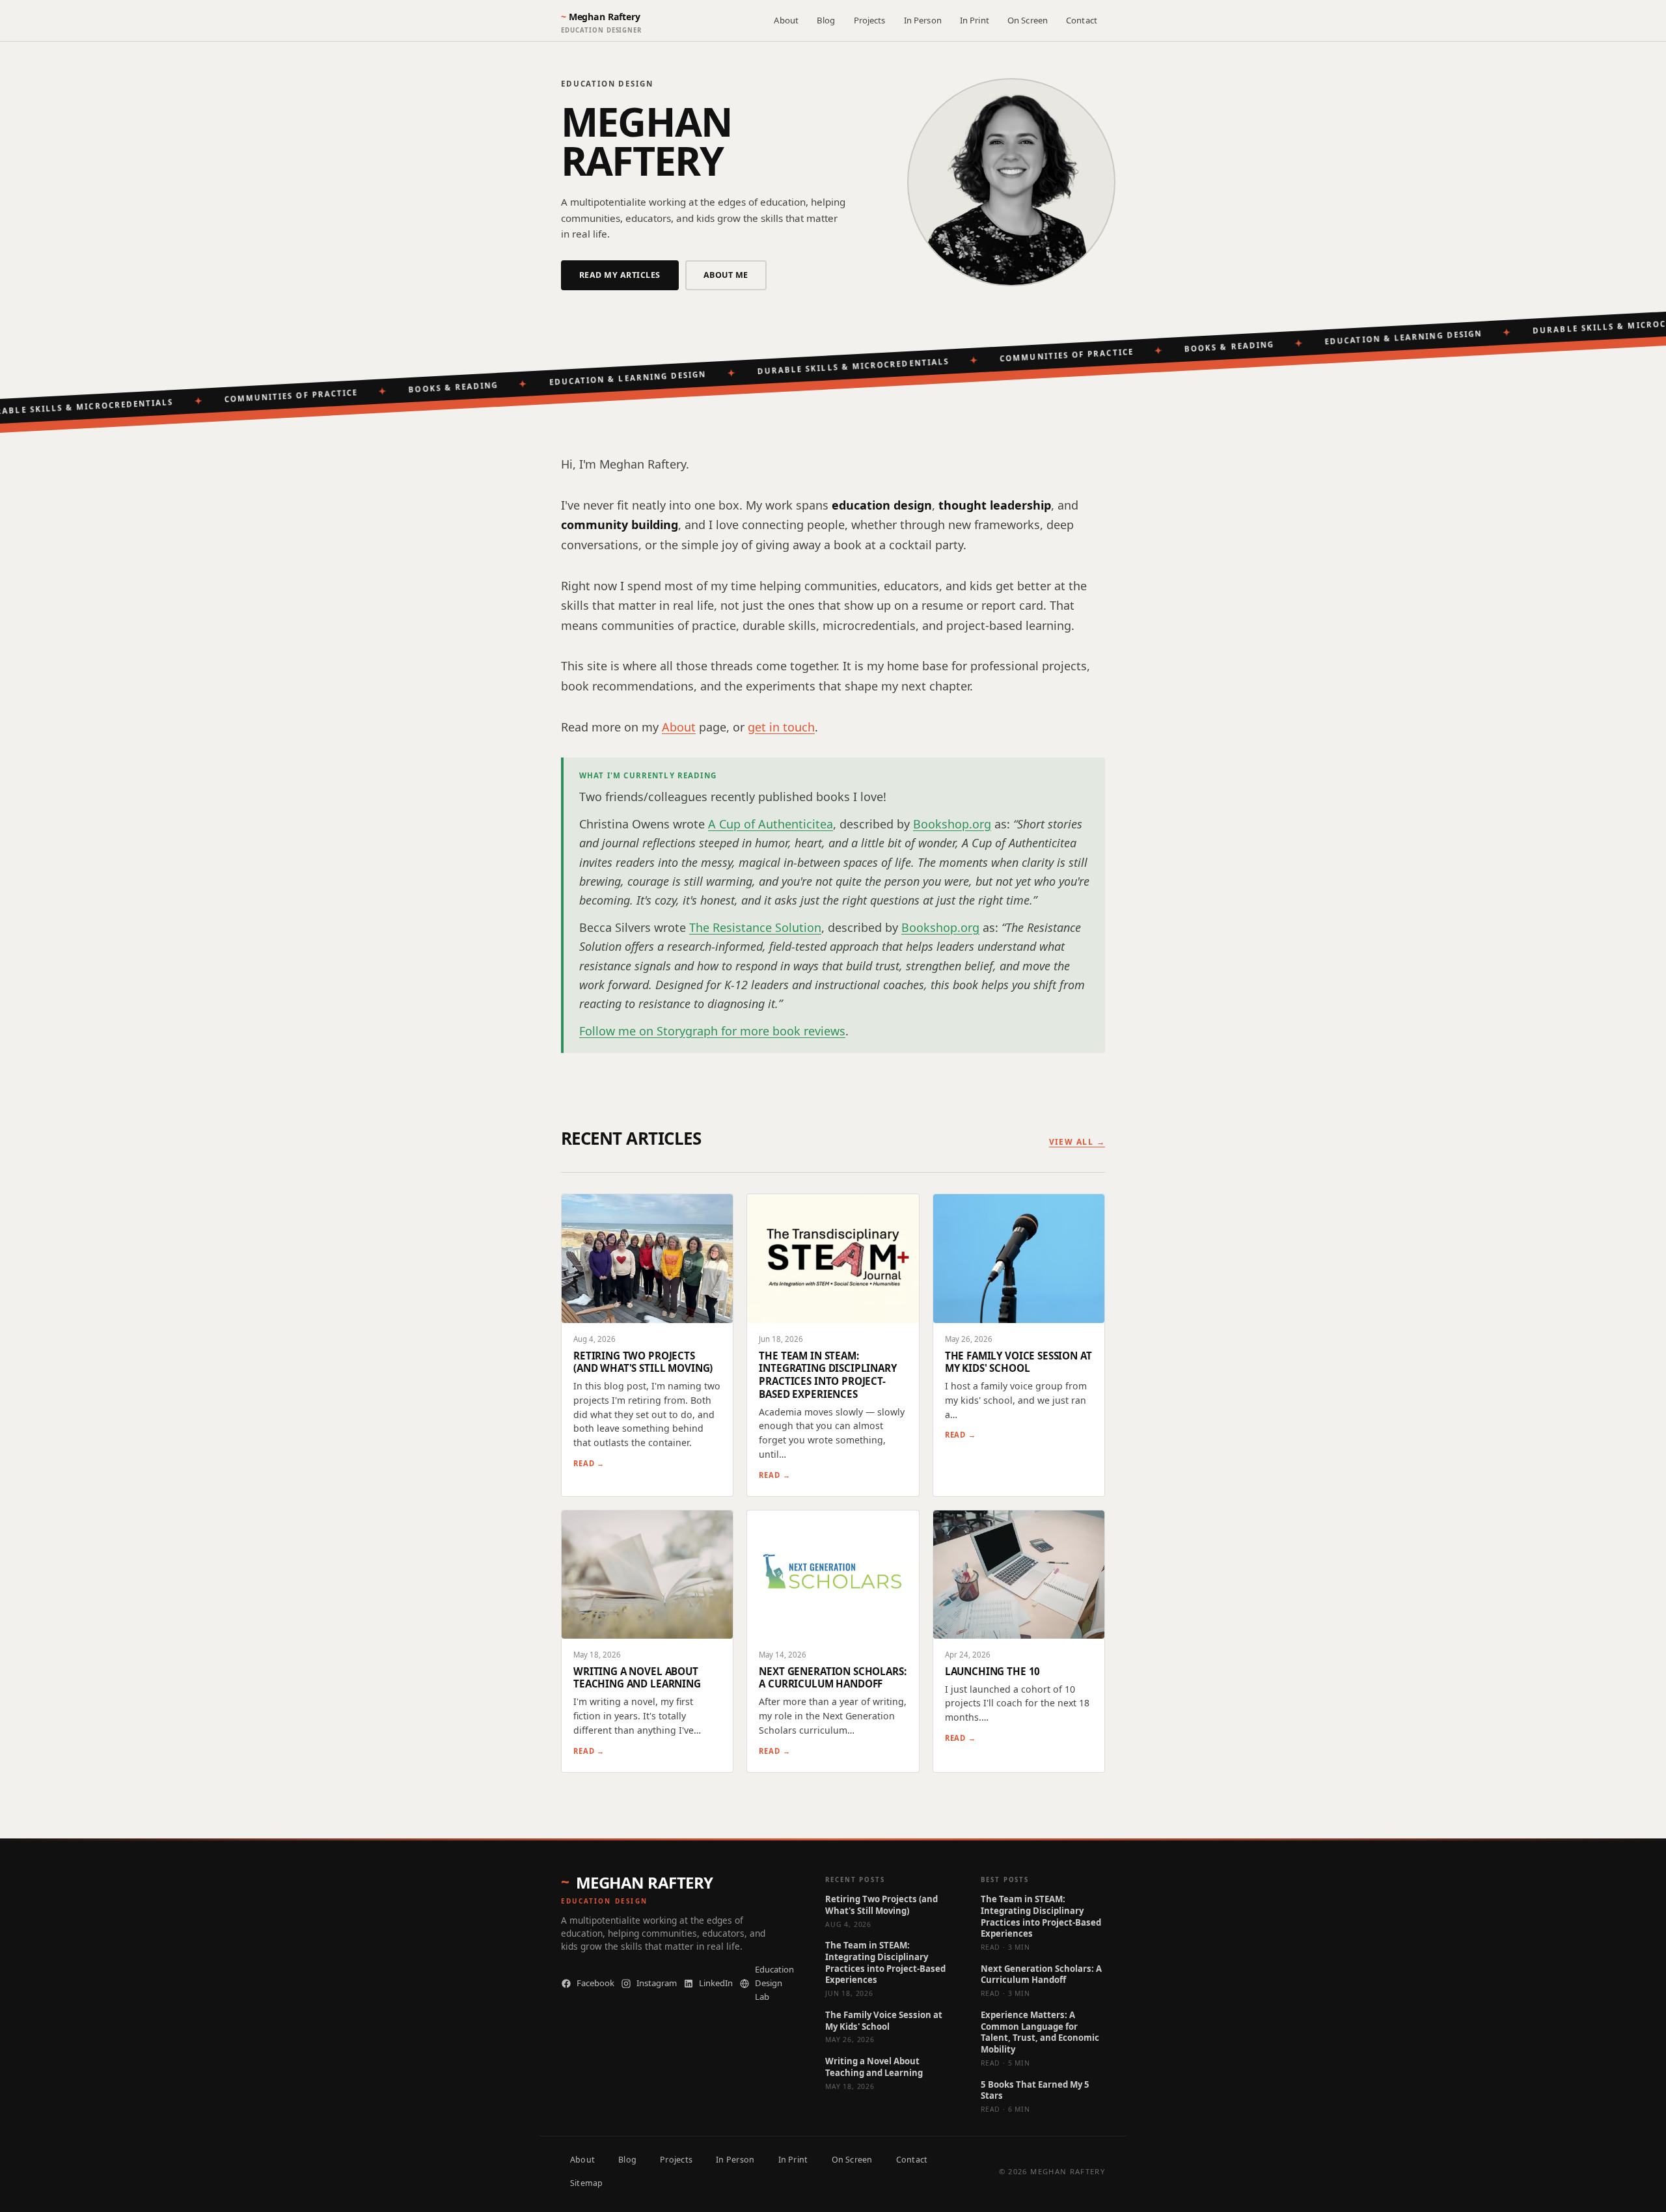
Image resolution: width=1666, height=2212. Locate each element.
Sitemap (587, 2183)
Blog (826, 20)
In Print (975, 20)
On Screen (1028, 20)
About (786, 20)
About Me (726, 275)
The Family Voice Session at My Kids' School (884, 2021)
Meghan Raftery (645, 1883)
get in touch (781, 727)
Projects (870, 20)
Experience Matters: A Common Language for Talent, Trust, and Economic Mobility (1040, 2032)
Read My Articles (620, 275)
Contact (1082, 20)
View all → (1077, 1142)
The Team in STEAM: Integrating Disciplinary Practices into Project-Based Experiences (885, 1963)
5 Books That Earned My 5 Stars (1035, 2091)
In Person (923, 20)
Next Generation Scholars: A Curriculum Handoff (1041, 1975)
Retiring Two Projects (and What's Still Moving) (881, 1905)
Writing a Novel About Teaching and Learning (874, 2067)
